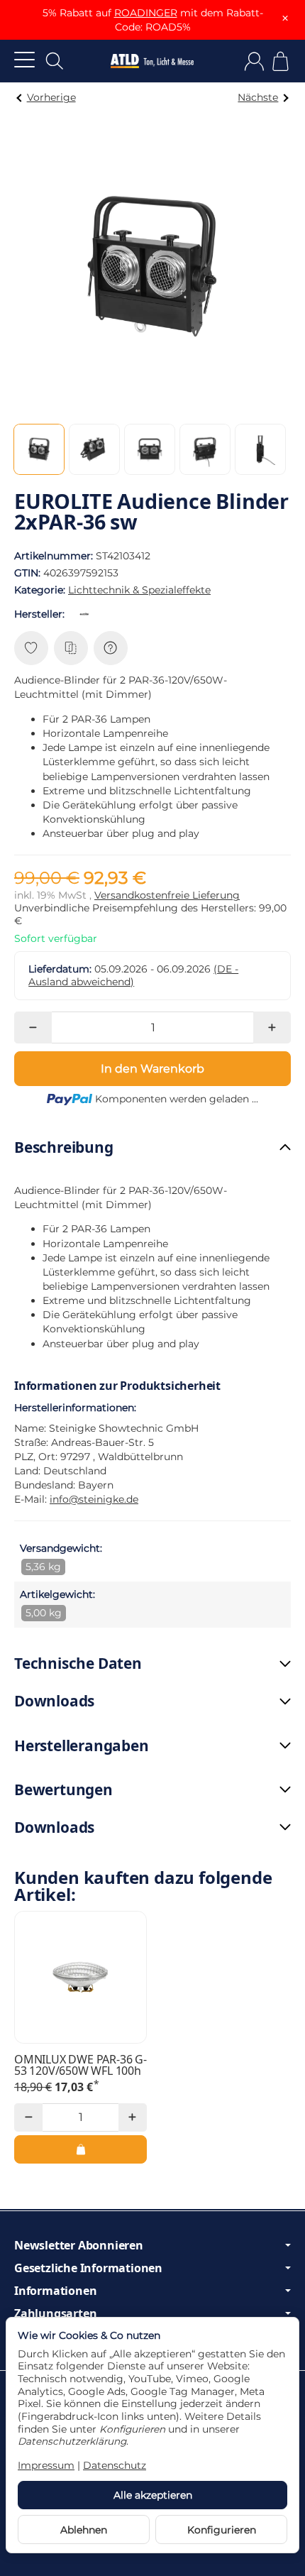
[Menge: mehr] (272, 1027)
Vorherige (51, 97)
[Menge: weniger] (33, 1027)
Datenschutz (115, 2465)
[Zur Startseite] (152, 61)
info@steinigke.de (94, 1499)
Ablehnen (84, 2530)
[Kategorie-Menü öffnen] (24, 59)
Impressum (46, 2465)
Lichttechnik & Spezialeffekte (139, 590)
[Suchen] (55, 61)
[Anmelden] (254, 61)
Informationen (55, 2291)
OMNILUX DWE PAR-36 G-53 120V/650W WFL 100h (81, 2065)
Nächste (258, 97)
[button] (39, 449)
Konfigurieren (222, 2530)
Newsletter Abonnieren (79, 2245)
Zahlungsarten (55, 2313)
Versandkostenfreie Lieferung (167, 895)
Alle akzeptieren (153, 2495)
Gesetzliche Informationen (88, 2268)
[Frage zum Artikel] (111, 648)
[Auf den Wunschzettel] (31, 648)
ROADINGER (146, 13)
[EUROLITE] (87, 614)
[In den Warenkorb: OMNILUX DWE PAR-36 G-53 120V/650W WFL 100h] (81, 2149)
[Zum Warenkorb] (281, 61)
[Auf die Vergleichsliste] (71, 648)
